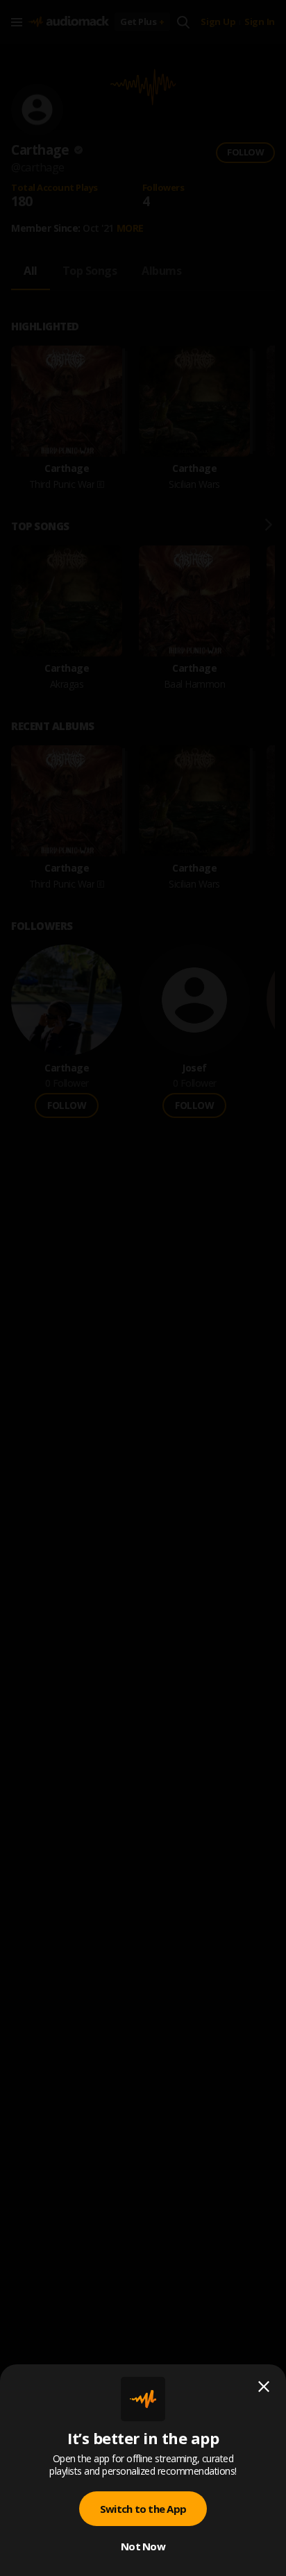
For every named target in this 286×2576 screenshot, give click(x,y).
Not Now (143, 2546)
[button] (143, 1288)
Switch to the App (143, 2509)
